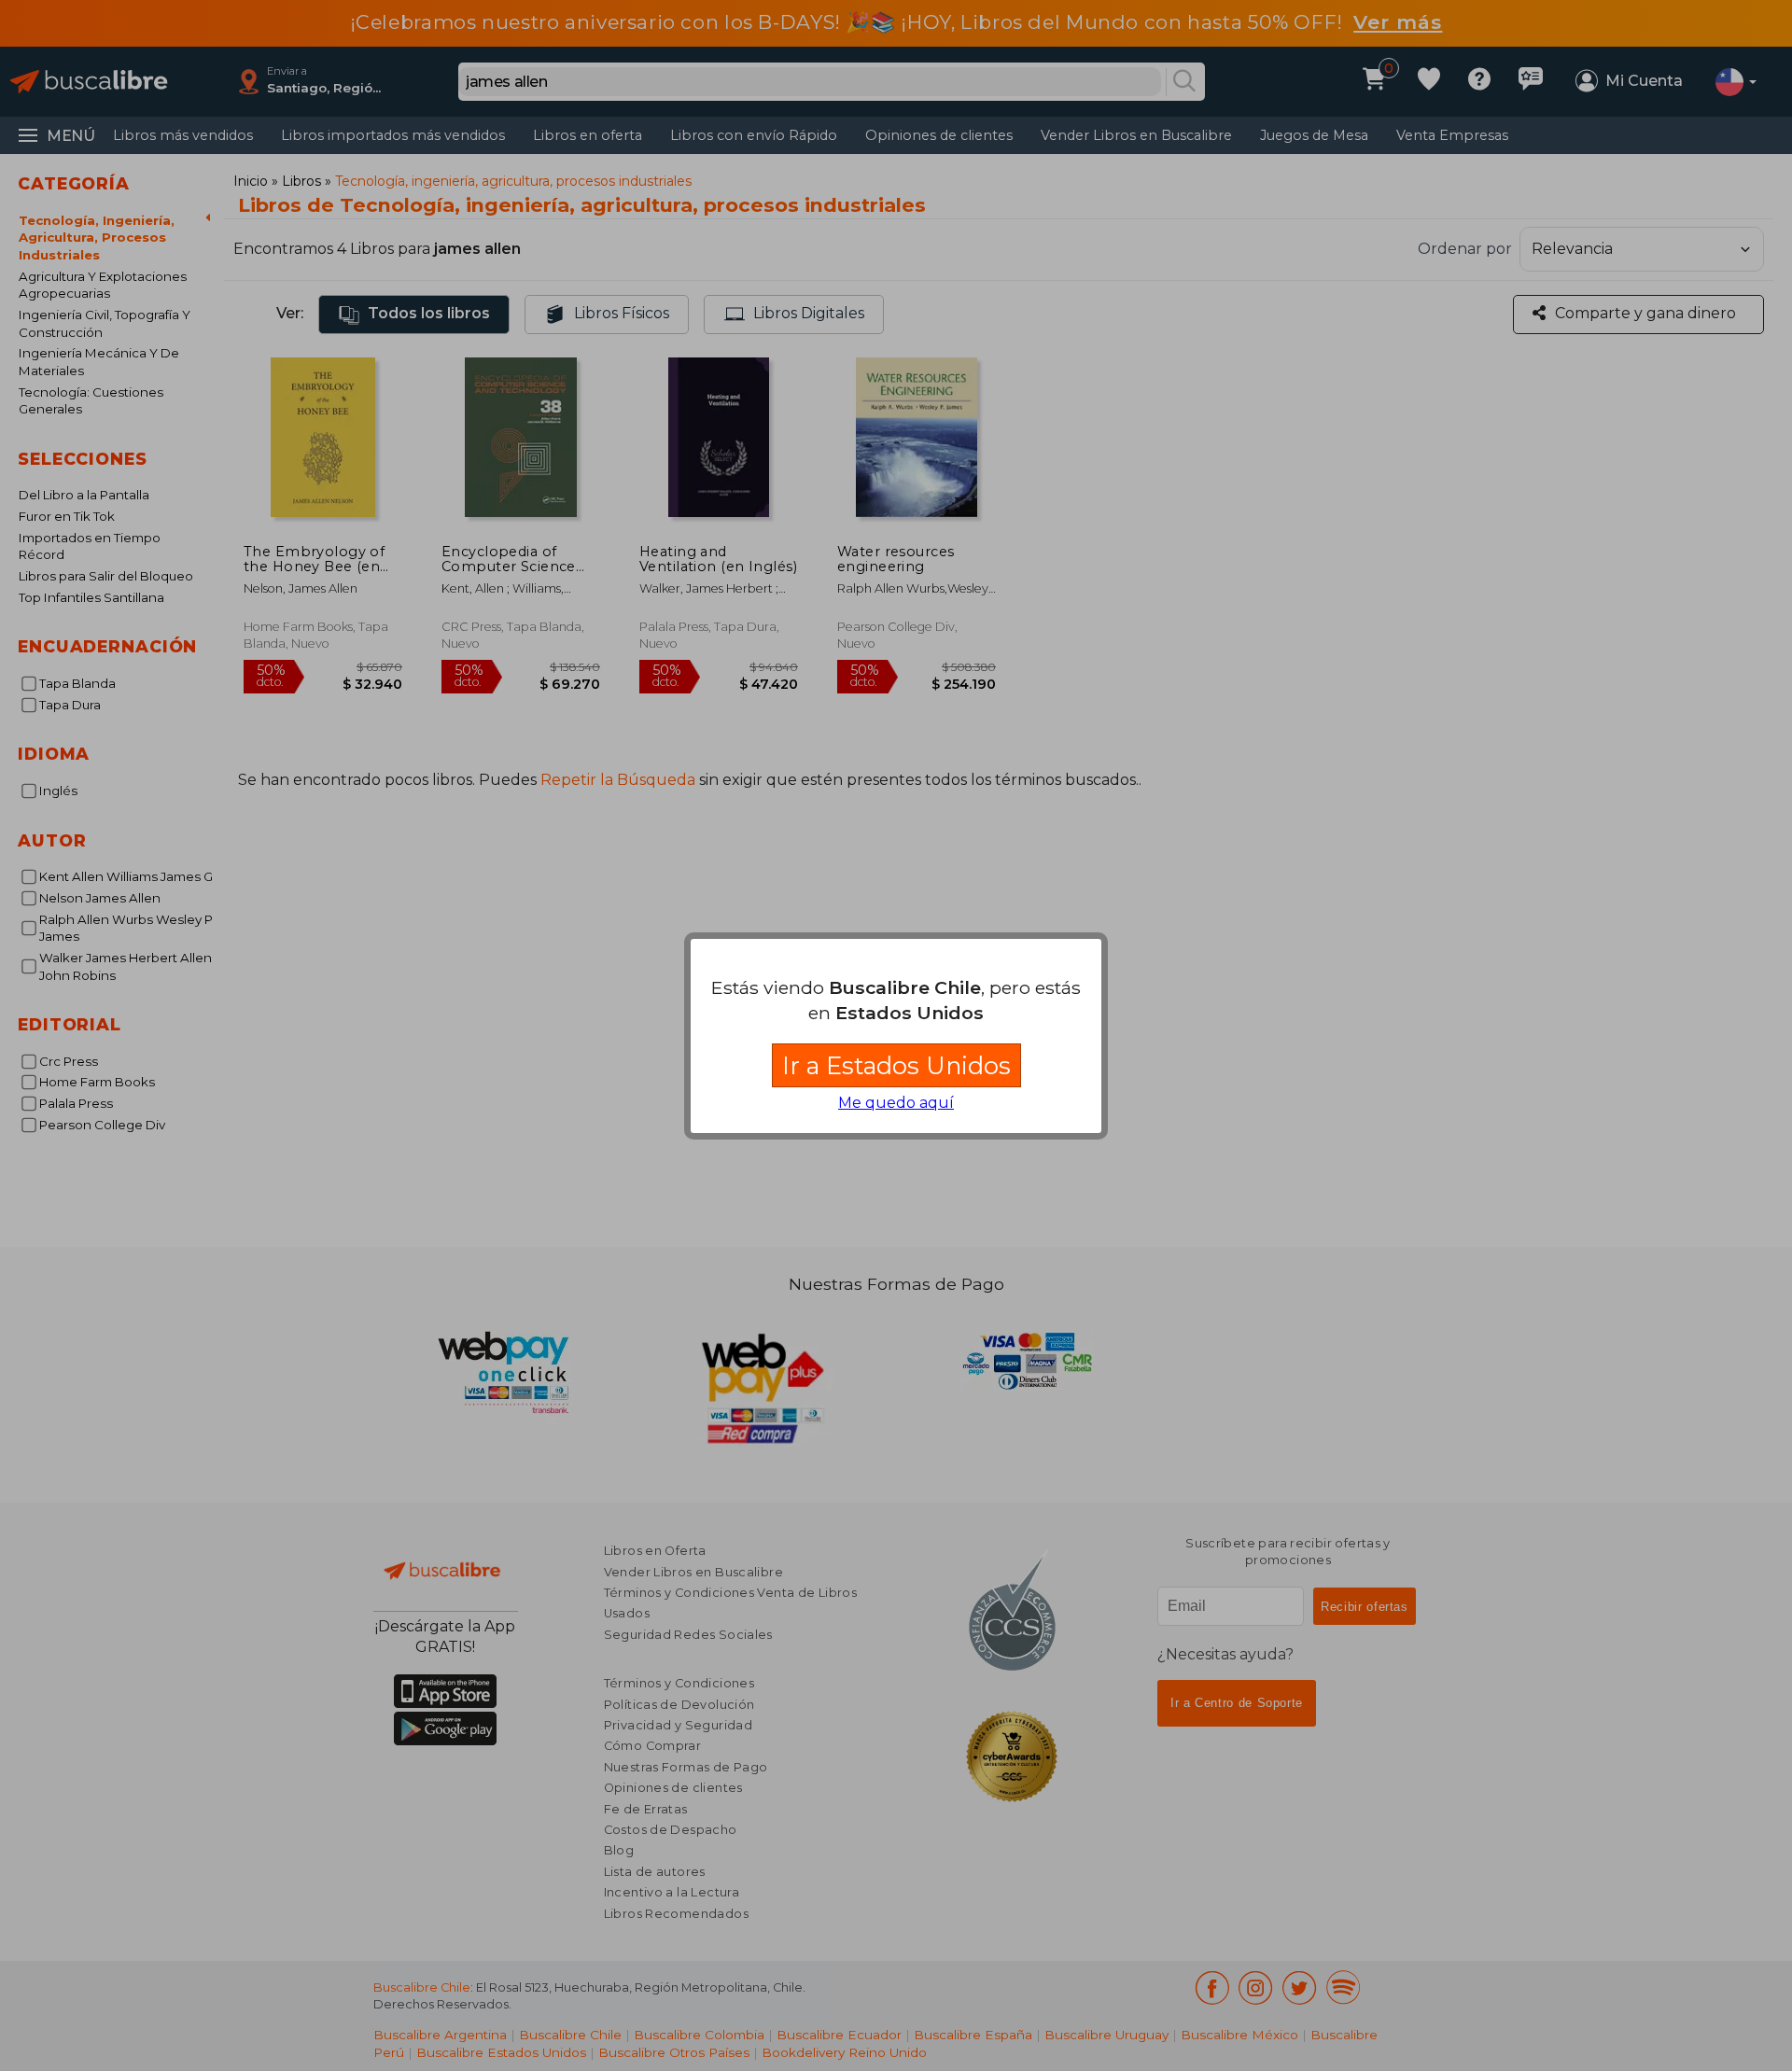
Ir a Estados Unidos (896, 1065)
